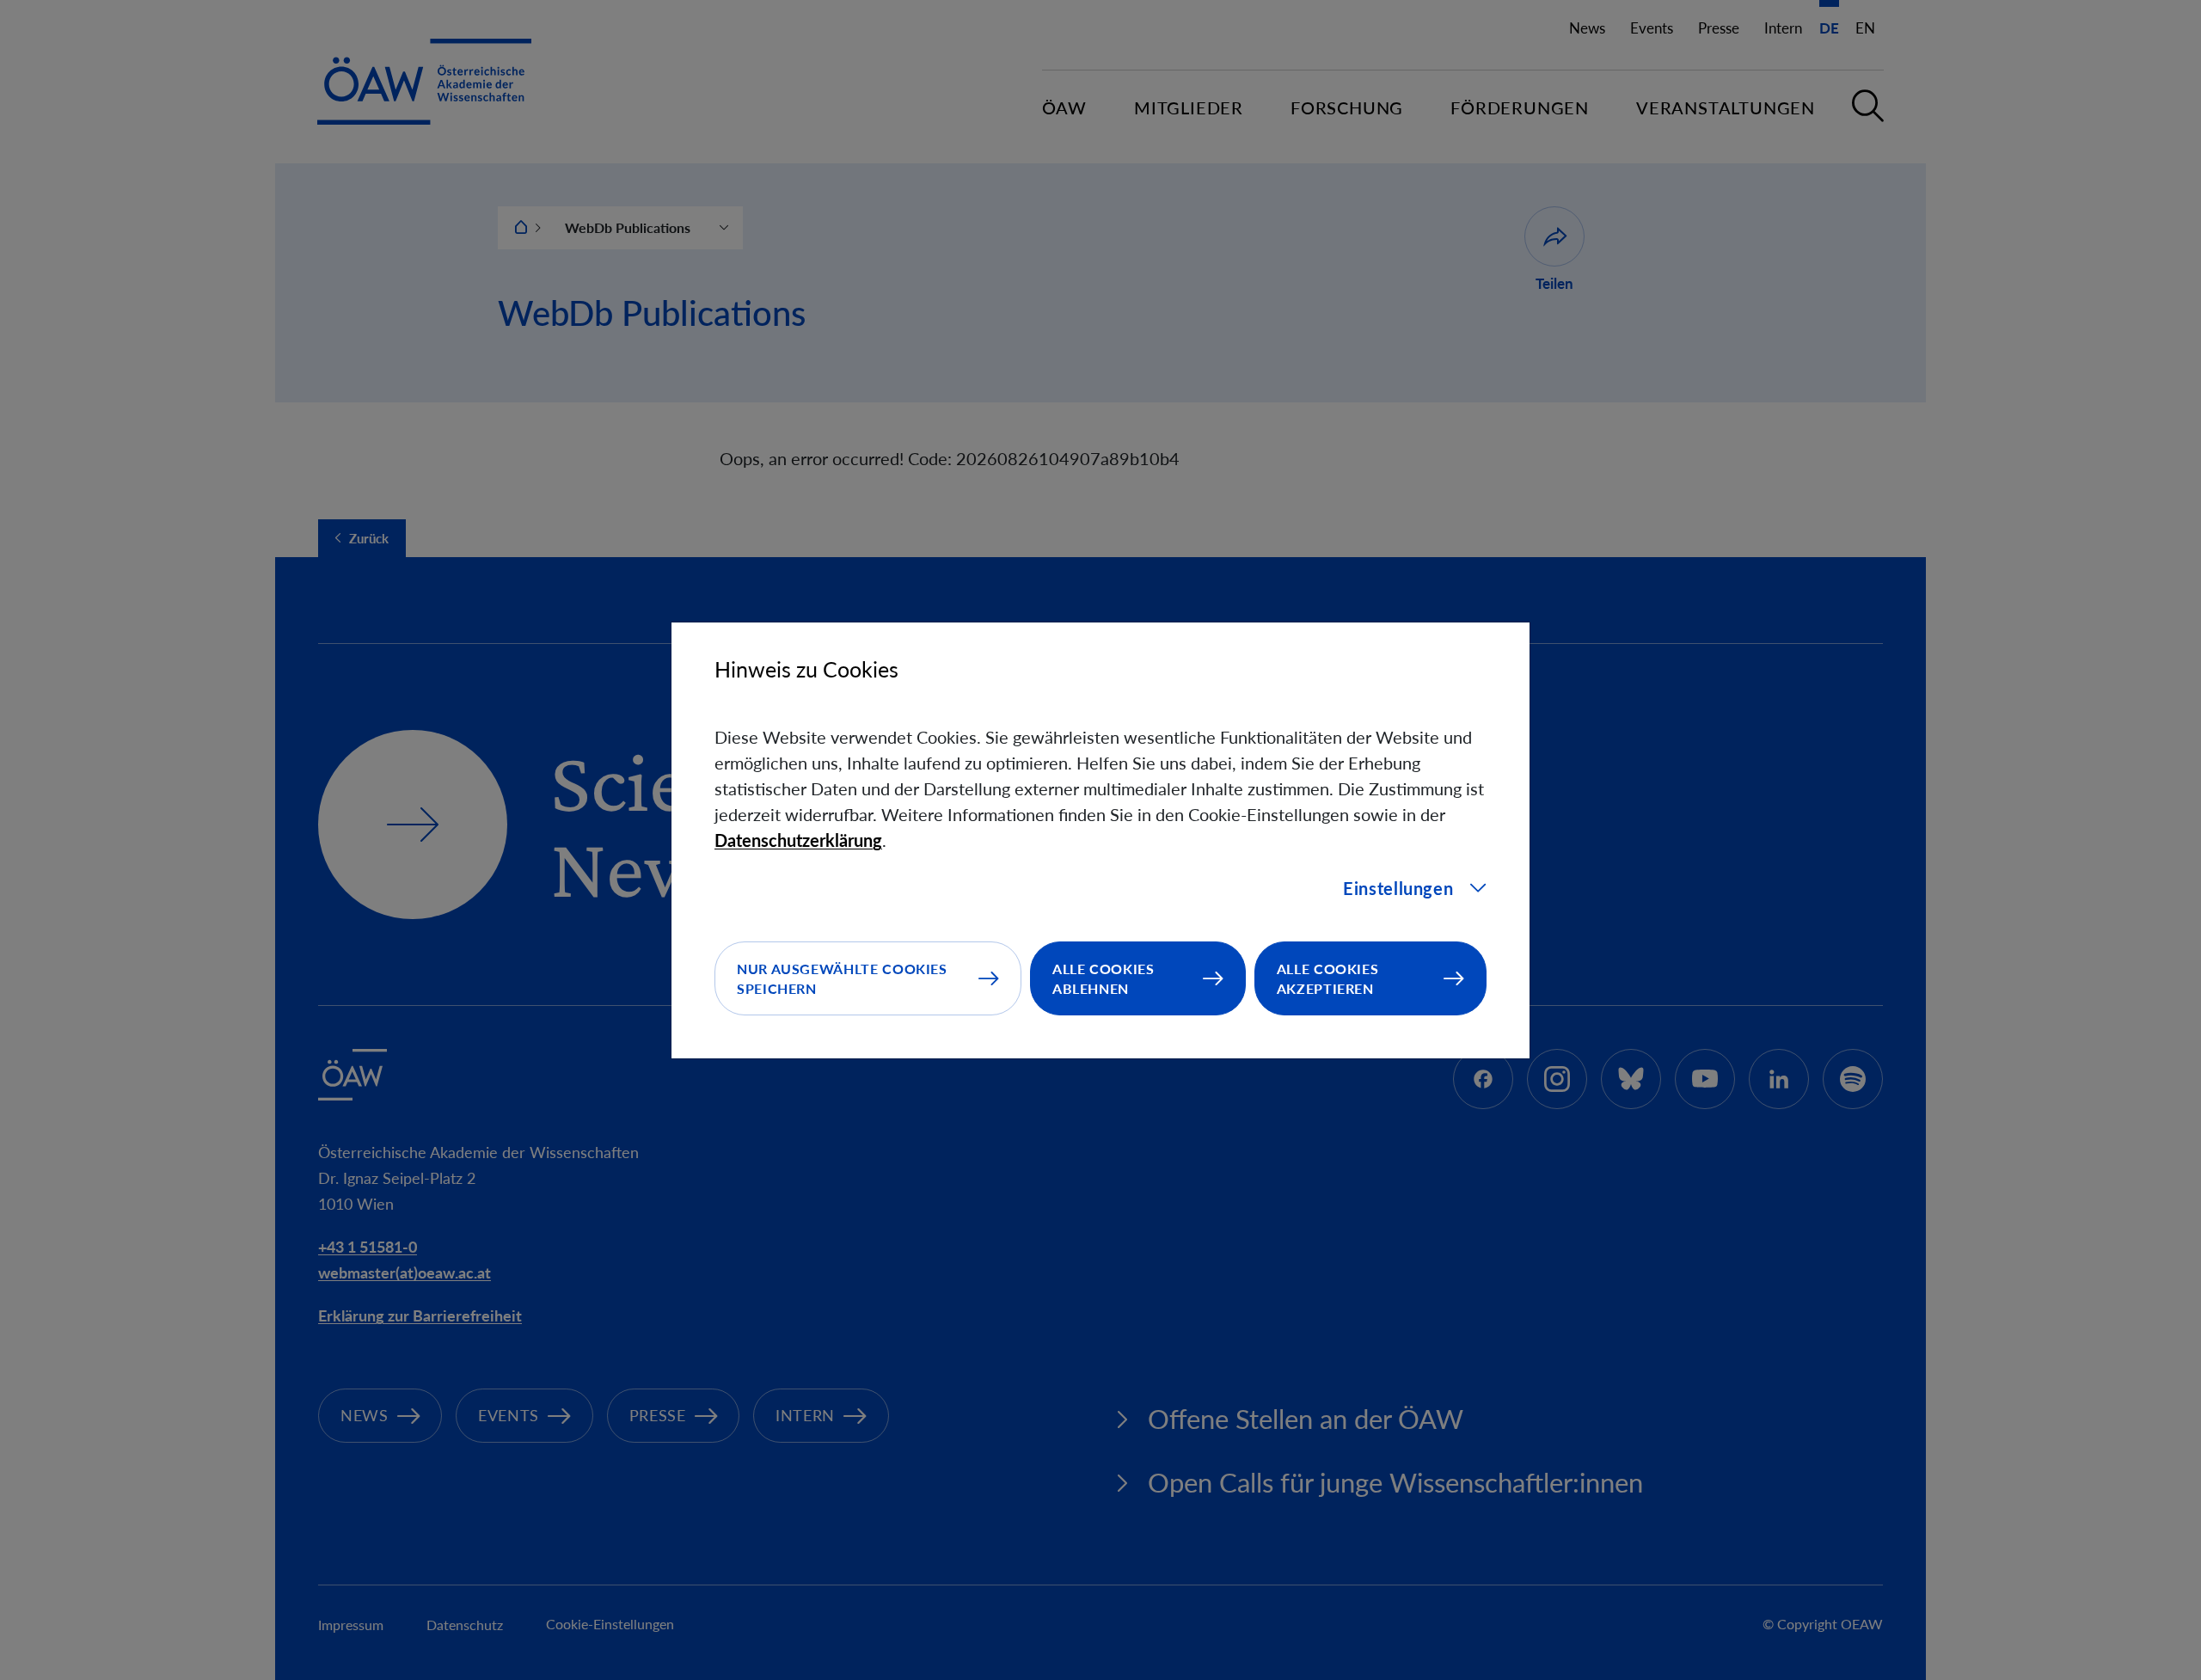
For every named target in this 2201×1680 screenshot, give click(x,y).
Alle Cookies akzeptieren (1328, 978)
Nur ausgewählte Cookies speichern (842, 978)
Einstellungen (1398, 888)
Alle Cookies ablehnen (1104, 978)
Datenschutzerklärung (798, 840)
